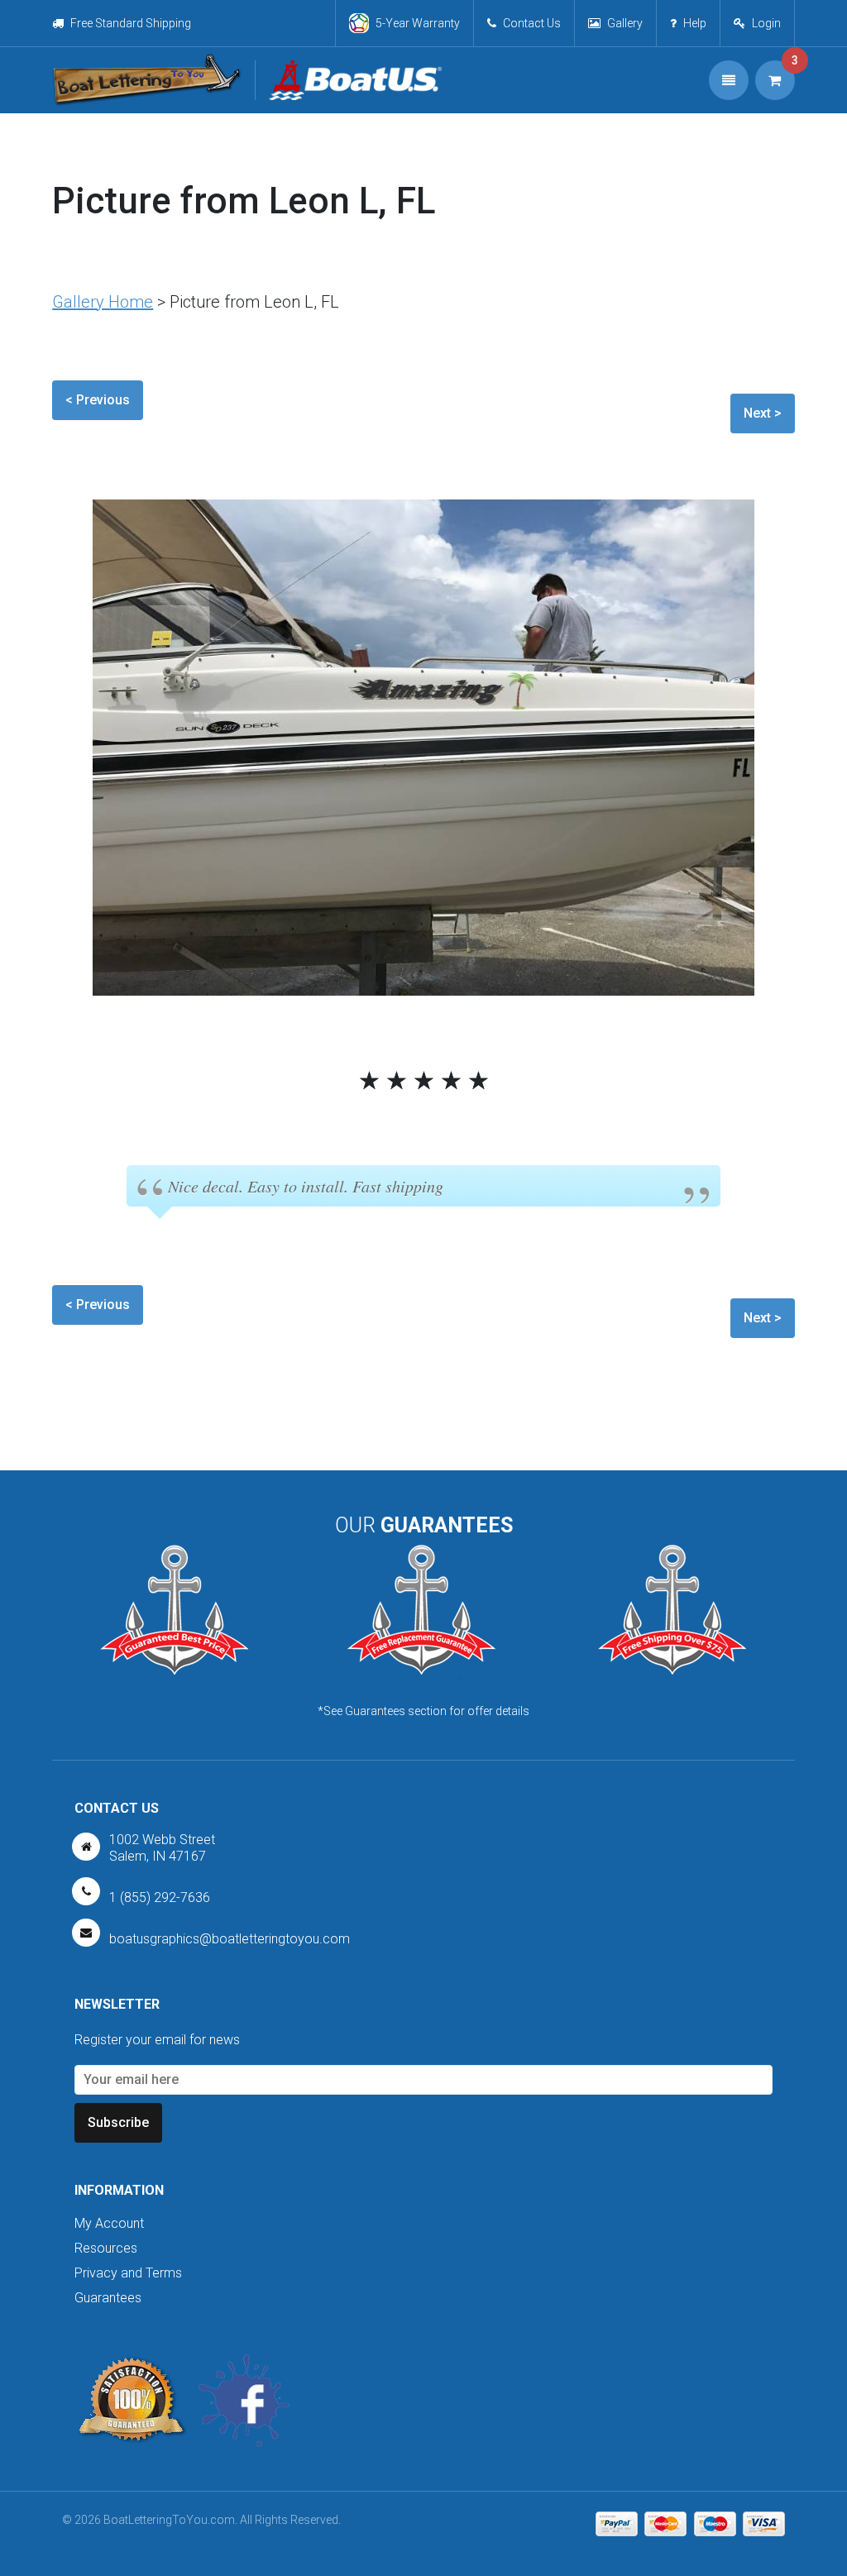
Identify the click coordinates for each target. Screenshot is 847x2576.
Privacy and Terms (128, 2273)
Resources (106, 2248)
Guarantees (108, 2298)
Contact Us (532, 23)
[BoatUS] (348, 80)
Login (766, 23)
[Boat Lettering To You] (147, 80)
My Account (109, 2223)
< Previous (98, 400)
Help (695, 23)
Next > (763, 413)
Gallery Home (103, 302)
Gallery (625, 23)
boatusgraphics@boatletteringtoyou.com (230, 1939)
